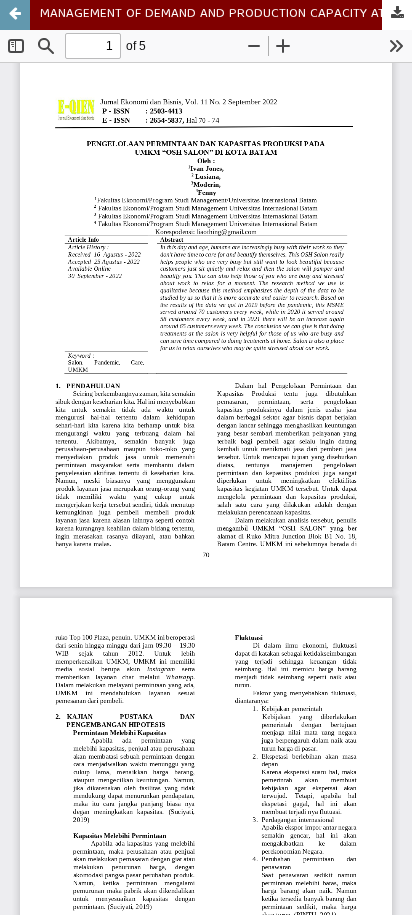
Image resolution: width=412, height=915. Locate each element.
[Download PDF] (397, 15)
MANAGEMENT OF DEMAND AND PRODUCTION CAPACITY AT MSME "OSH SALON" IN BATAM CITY (226, 14)
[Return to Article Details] (15, 15)
